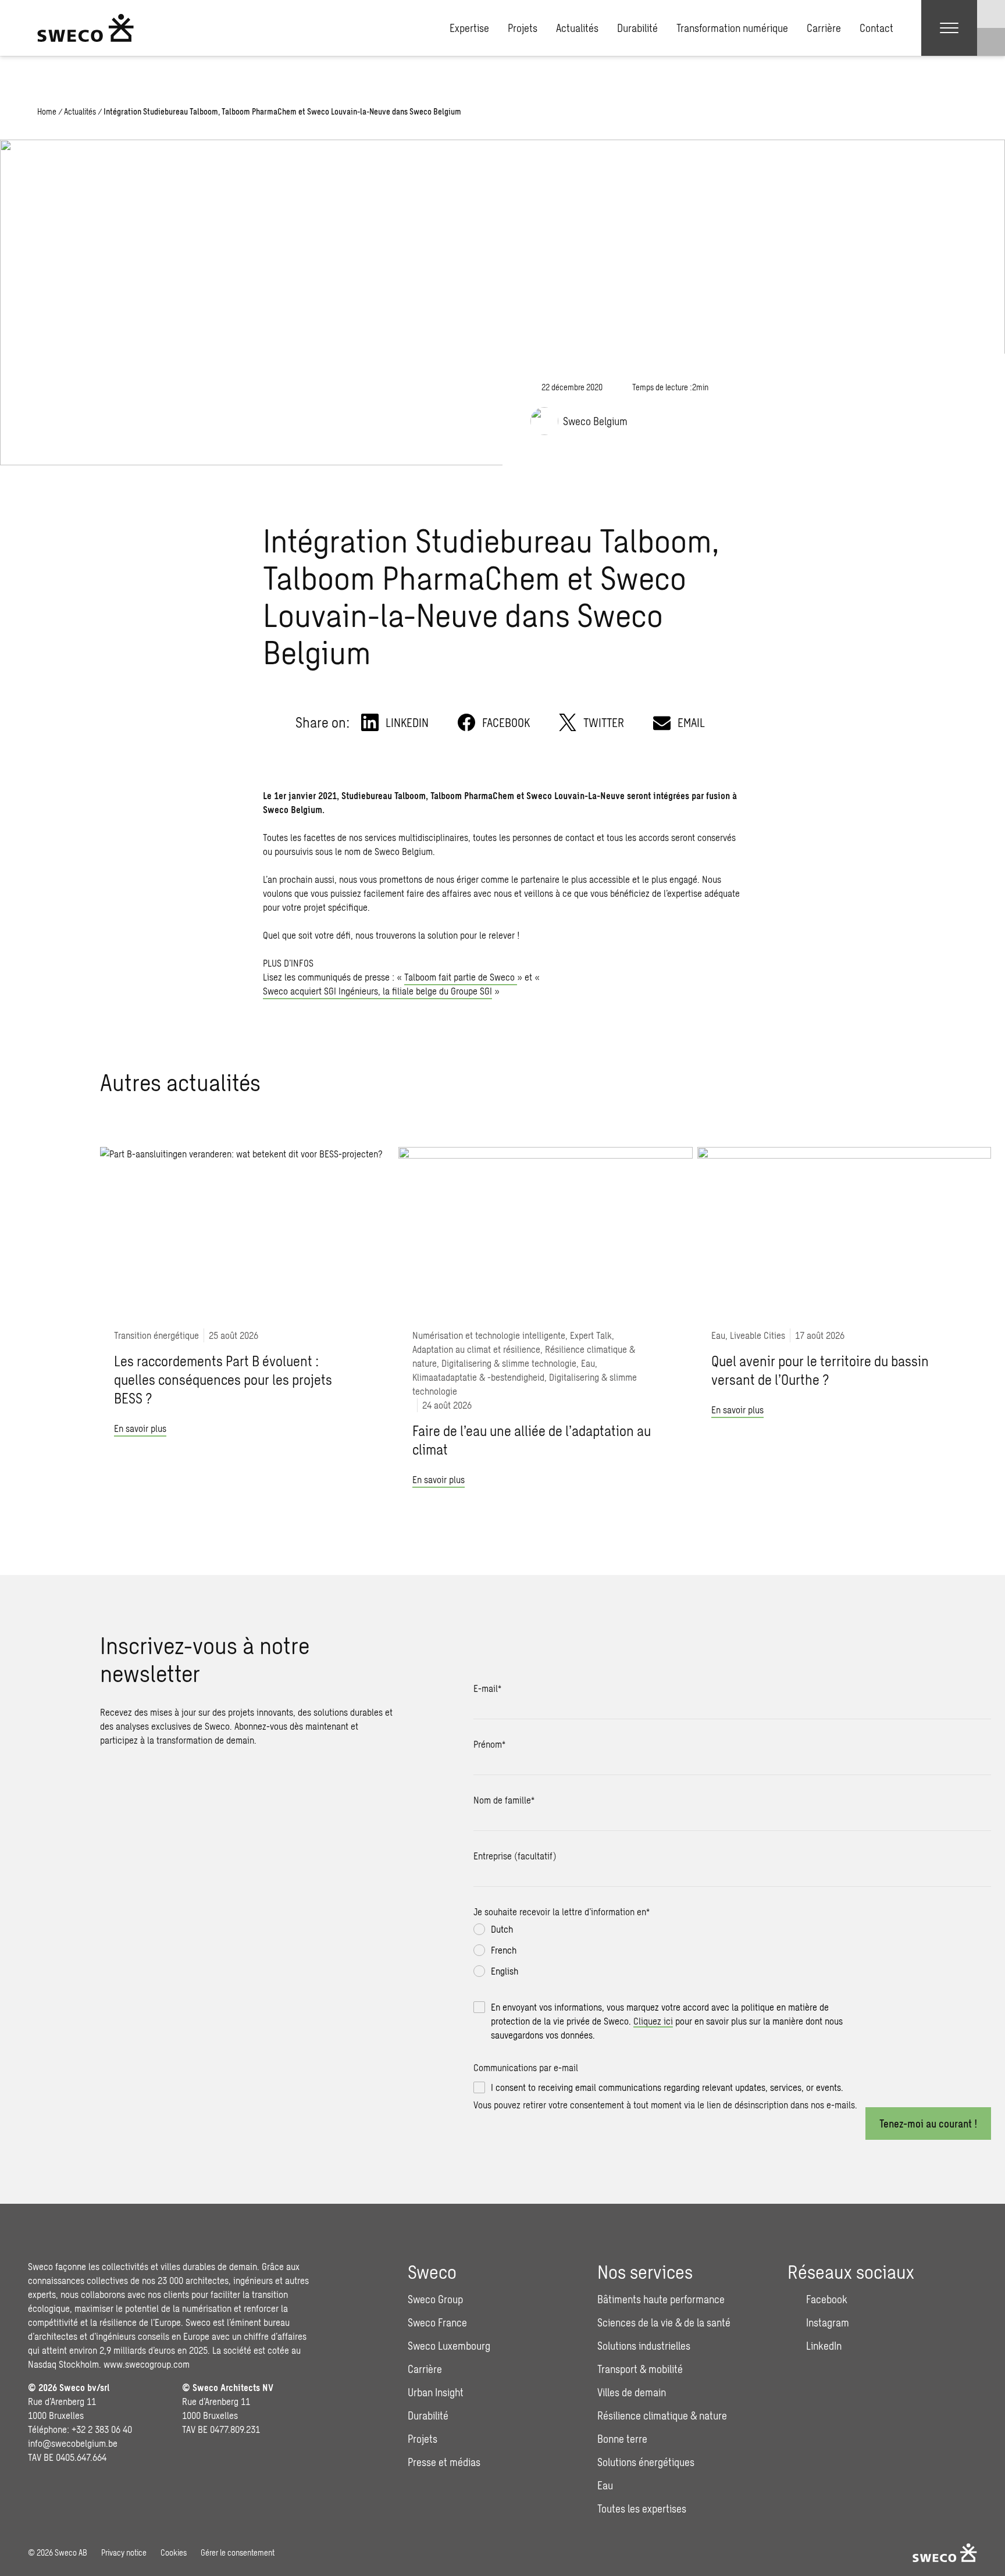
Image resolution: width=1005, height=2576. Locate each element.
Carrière (824, 28)
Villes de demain (632, 2392)
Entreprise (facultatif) (515, 1856)
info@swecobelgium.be (73, 2443)
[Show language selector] (991, 14)
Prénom (489, 1744)
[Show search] (991, 42)
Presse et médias (444, 2462)
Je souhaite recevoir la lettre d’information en (562, 1911)
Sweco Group (435, 2299)
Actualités (577, 28)
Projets (523, 28)
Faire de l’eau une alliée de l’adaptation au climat (532, 1440)
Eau (605, 2485)
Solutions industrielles (644, 2346)
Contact (876, 28)
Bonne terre (622, 2439)
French (504, 1950)
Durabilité (637, 28)
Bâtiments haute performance (661, 2299)
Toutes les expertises (642, 2509)
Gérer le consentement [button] (238, 2552)
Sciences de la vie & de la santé (664, 2322)
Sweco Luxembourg (449, 2346)
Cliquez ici (653, 2021)
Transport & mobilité (640, 2369)
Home (47, 111)
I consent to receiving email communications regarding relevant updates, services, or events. (667, 2087)
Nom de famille (504, 1800)
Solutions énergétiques (646, 2462)
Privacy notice (124, 2552)
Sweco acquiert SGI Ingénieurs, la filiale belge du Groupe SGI (377, 991)
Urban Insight (436, 2392)
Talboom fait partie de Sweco (461, 977)
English (505, 1971)
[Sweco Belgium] (85, 28)
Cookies (174, 2552)
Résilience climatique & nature (662, 2415)
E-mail (487, 1688)
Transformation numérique (732, 28)
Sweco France (437, 2322)
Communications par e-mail (526, 2067)
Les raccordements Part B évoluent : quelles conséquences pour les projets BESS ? (223, 1379)
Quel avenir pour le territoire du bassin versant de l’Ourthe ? (820, 1370)
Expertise (469, 28)
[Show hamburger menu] (949, 28)
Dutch (502, 1929)
